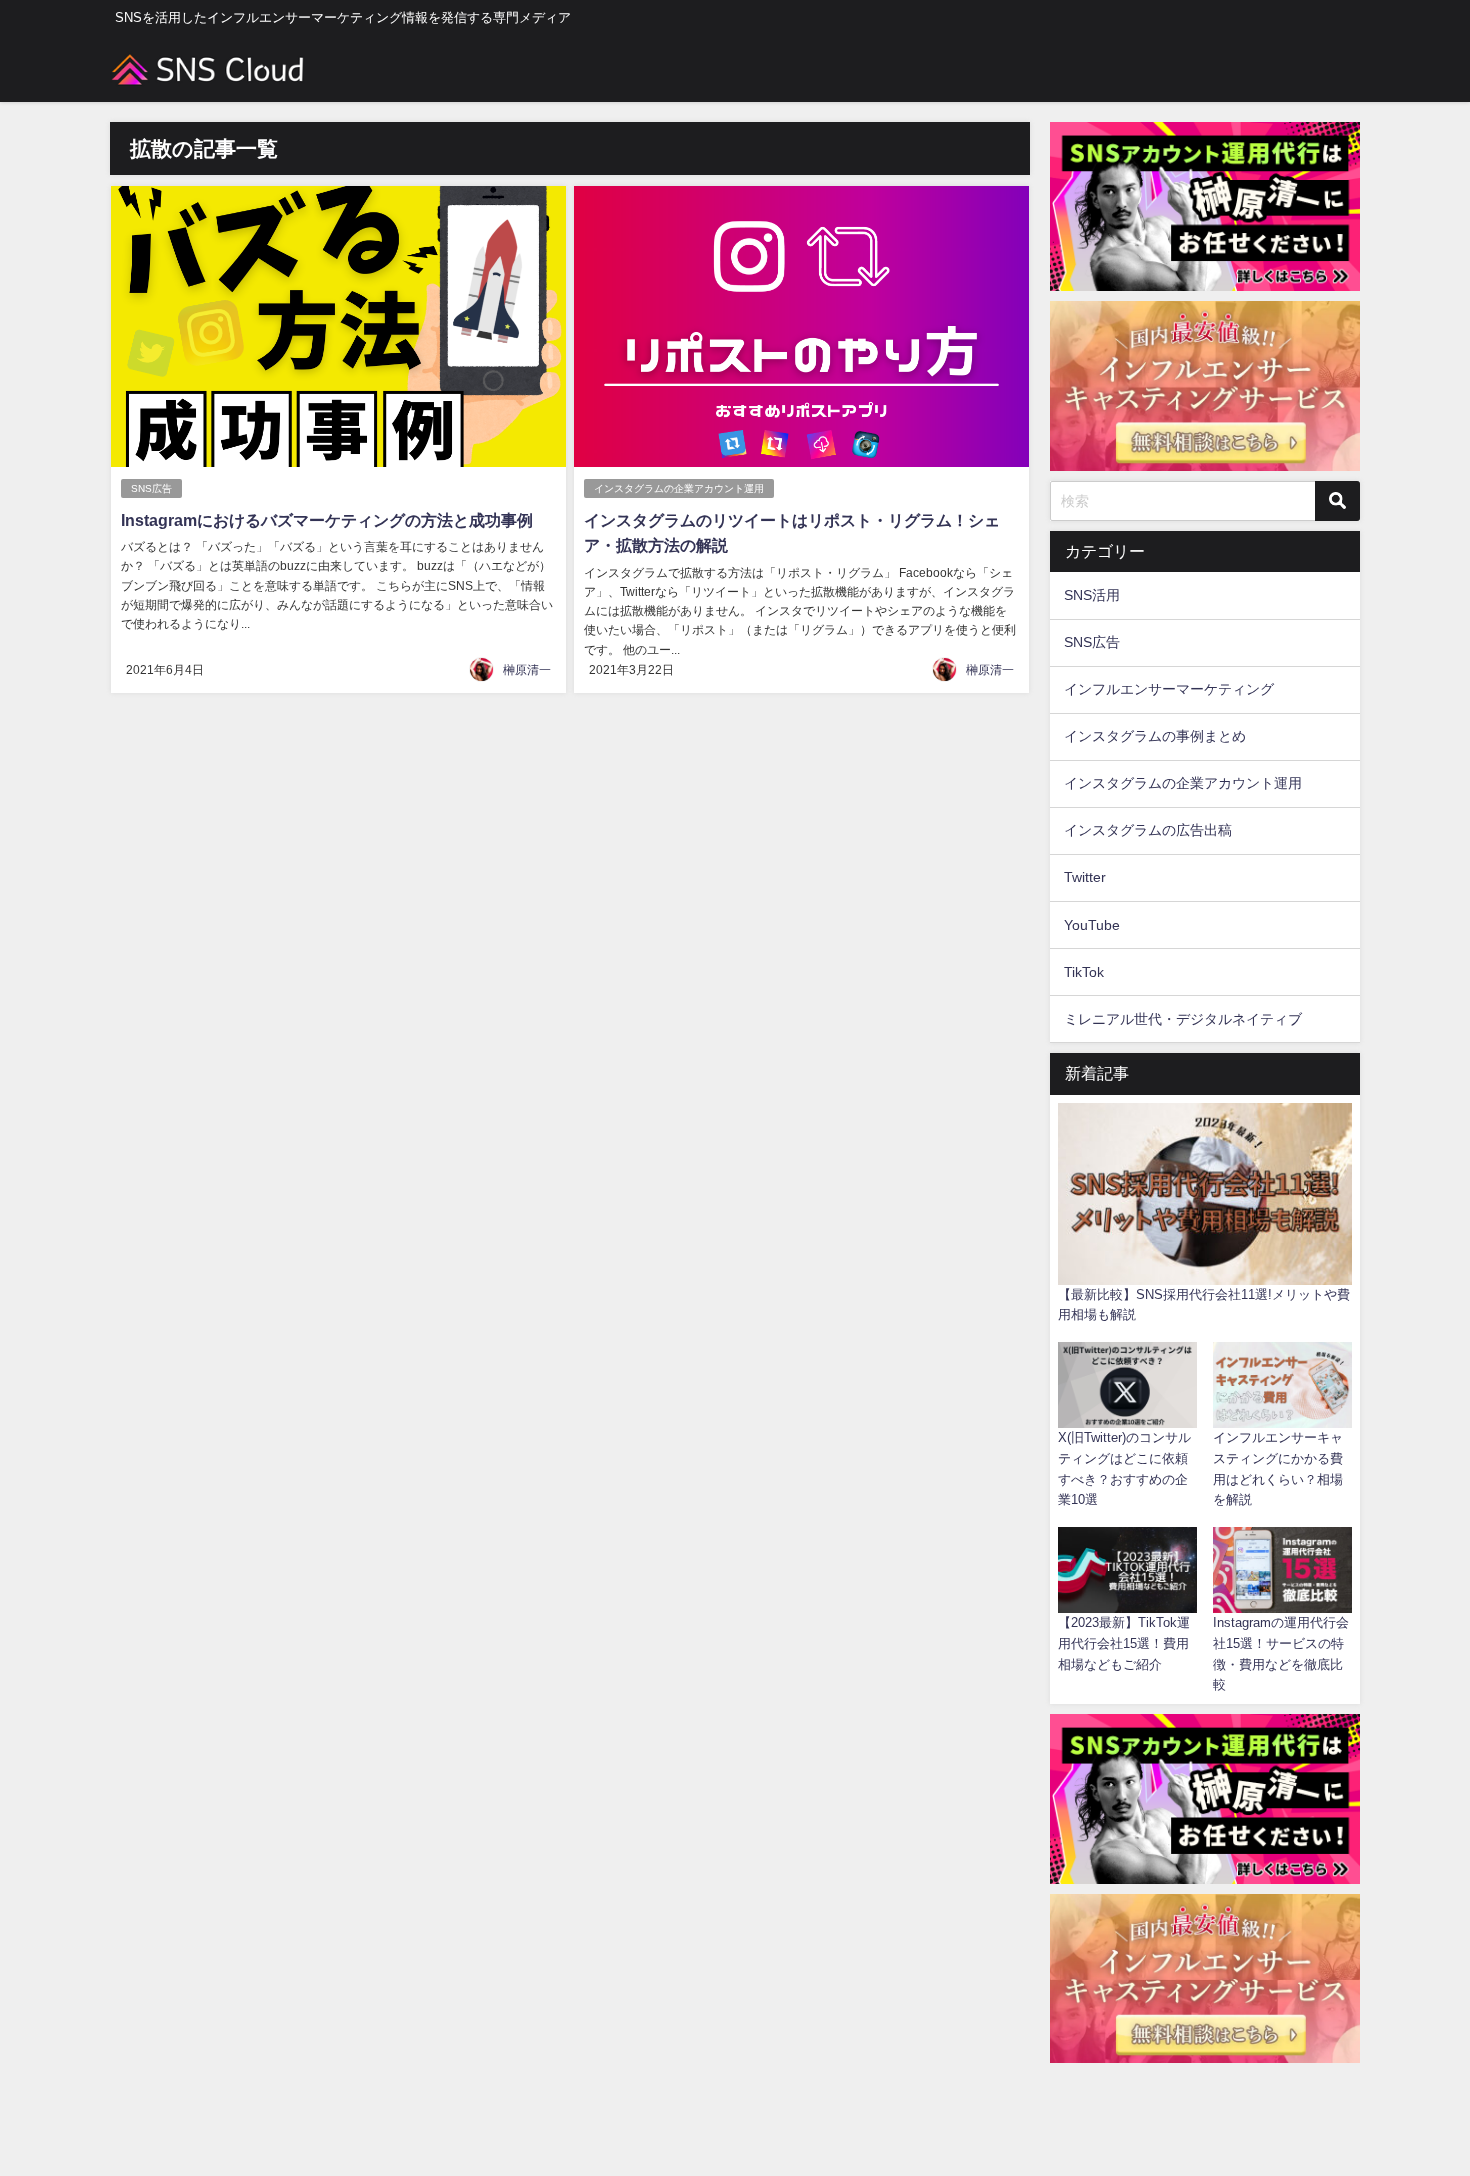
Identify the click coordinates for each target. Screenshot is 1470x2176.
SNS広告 (151, 488)
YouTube (1092, 925)
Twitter (1085, 877)
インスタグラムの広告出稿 (1148, 830)
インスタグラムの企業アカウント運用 (679, 488)
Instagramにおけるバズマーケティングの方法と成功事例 (327, 520)
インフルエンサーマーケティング (1169, 689)
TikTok (1084, 972)
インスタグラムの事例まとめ (1155, 736)
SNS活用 (1092, 595)
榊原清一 (527, 670)
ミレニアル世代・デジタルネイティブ (1183, 1019)
